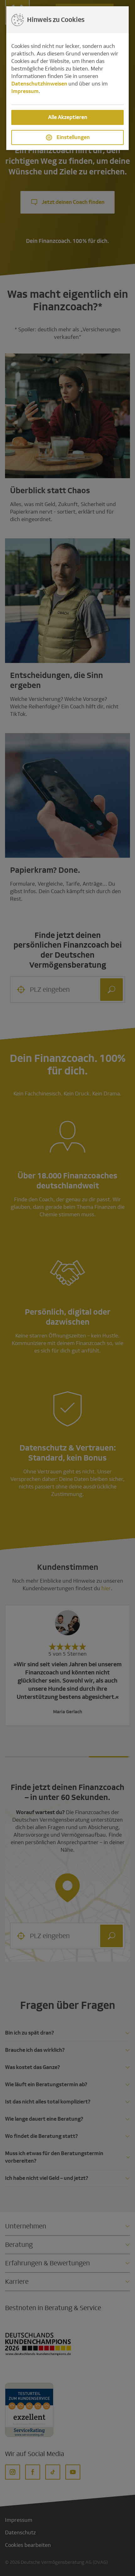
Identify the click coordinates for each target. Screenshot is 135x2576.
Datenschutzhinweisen (39, 84)
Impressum (25, 91)
